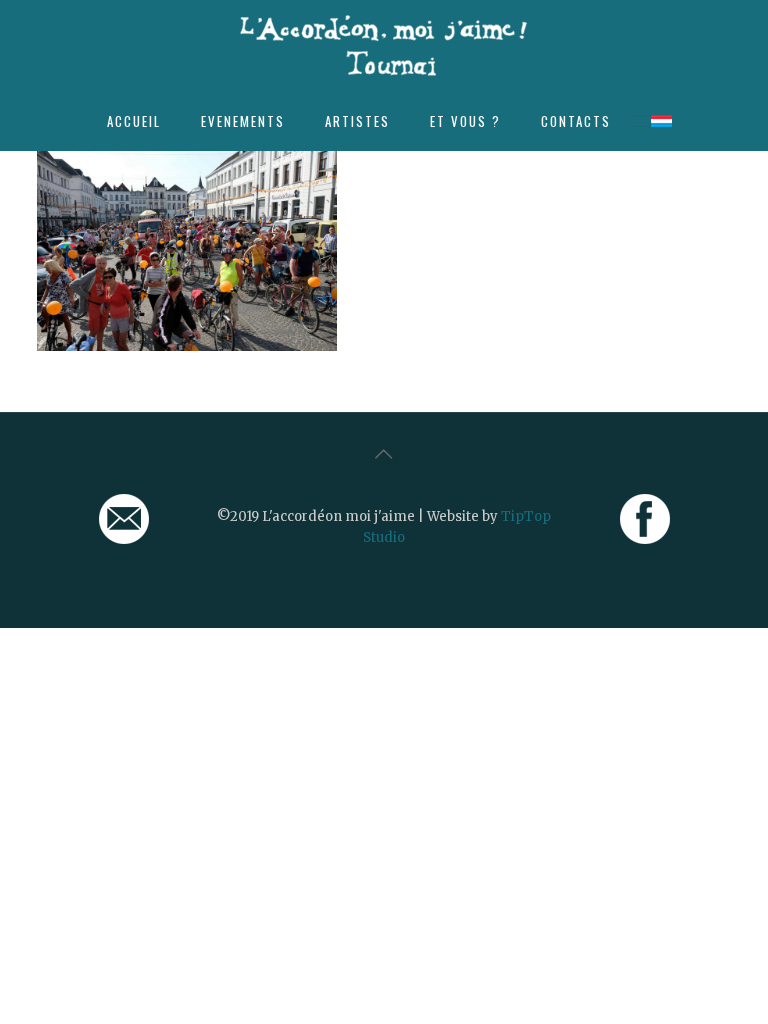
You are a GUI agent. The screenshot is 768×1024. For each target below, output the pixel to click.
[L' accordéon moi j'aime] (384, 45)
